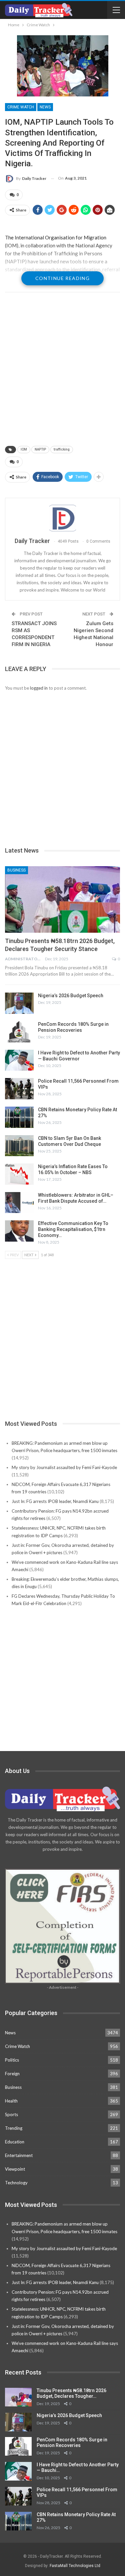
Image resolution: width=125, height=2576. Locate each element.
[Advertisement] (62, 370)
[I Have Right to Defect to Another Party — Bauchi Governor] (19, 1060)
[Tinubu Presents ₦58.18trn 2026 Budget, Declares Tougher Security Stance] (62, 899)
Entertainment (19, 2155)
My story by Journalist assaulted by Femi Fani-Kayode (64, 1467)
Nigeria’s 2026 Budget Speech (71, 996)
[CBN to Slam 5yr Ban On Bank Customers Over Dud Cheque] (19, 1146)
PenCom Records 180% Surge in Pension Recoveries (72, 2442)
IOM (24, 449)
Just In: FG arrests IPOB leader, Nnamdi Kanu (55, 1501)
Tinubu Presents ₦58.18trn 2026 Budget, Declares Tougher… (71, 2393)
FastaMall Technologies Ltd (75, 2566)
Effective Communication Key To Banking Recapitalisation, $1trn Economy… (73, 1229)
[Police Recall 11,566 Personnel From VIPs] (19, 1089)
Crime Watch (21, 107)
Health (11, 2101)
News (45, 107)
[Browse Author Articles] (62, 518)
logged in (39, 688)
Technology (16, 2183)
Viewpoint (15, 2169)
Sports (11, 2114)
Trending (14, 2128)
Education (15, 2142)
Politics (12, 2060)
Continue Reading (62, 278)
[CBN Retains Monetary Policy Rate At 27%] (19, 1117)
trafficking (62, 449)
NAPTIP (40, 449)
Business (16, 870)
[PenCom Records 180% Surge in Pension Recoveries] (19, 1032)
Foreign (12, 2074)
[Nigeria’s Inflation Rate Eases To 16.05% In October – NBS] (19, 1174)
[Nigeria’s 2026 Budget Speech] (19, 1003)
